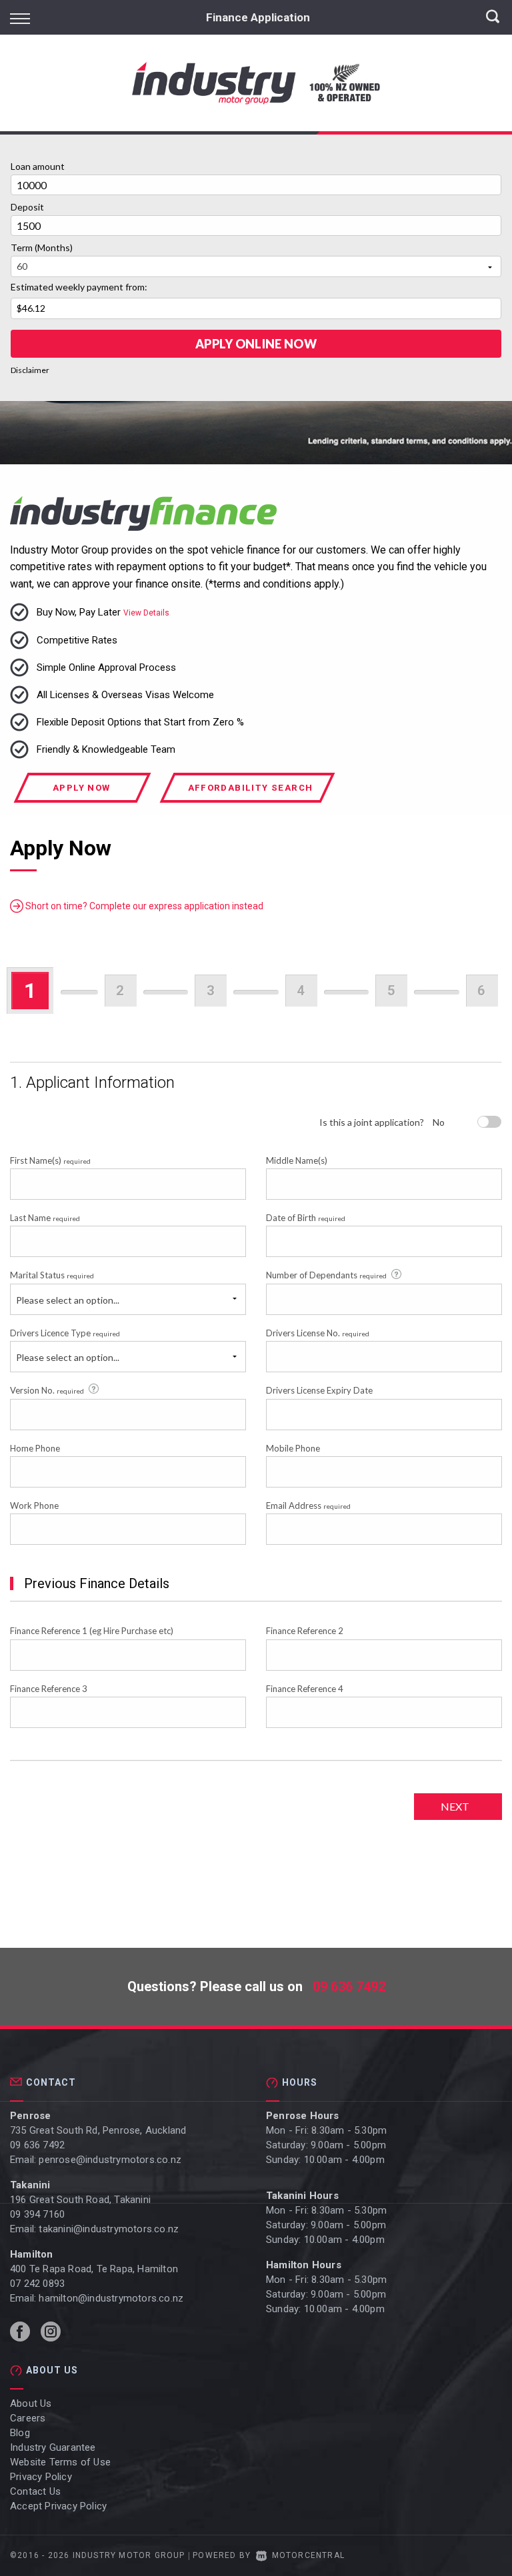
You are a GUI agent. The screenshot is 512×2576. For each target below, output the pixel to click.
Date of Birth (306, 1218)
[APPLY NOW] (83, 799)
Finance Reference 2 (305, 1631)
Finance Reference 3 (49, 1689)
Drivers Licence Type (65, 1333)
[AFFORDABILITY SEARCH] (251, 799)
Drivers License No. (318, 1333)
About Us (31, 2403)
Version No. (47, 1390)
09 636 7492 (349, 1986)
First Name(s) (50, 1160)
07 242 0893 (37, 2284)
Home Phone (35, 1448)
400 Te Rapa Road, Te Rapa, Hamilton (94, 2269)
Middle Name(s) (297, 1160)
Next (455, 1806)
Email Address (308, 1505)
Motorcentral (308, 2555)
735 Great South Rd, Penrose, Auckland (98, 2130)
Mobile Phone (293, 1448)
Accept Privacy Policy (58, 2506)
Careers (28, 2418)
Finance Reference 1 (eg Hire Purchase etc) (92, 1631)
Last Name (45, 1218)
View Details (146, 613)
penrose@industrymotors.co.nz (110, 2160)
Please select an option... (68, 1300)
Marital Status (52, 1275)
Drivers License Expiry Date (319, 1390)
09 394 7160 (37, 2214)
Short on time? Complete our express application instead (143, 906)
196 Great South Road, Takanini (80, 2200)
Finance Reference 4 (305, 1689)
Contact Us (35, 2491)
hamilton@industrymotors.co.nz (111, 2298)
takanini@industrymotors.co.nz (109, 2229)
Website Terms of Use (60, 2462)
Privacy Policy (41, 2477)
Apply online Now (256, 344)
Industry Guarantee (53, 2447)
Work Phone (34, 1505)
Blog (20, 2433)
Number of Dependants (326, 1275)
